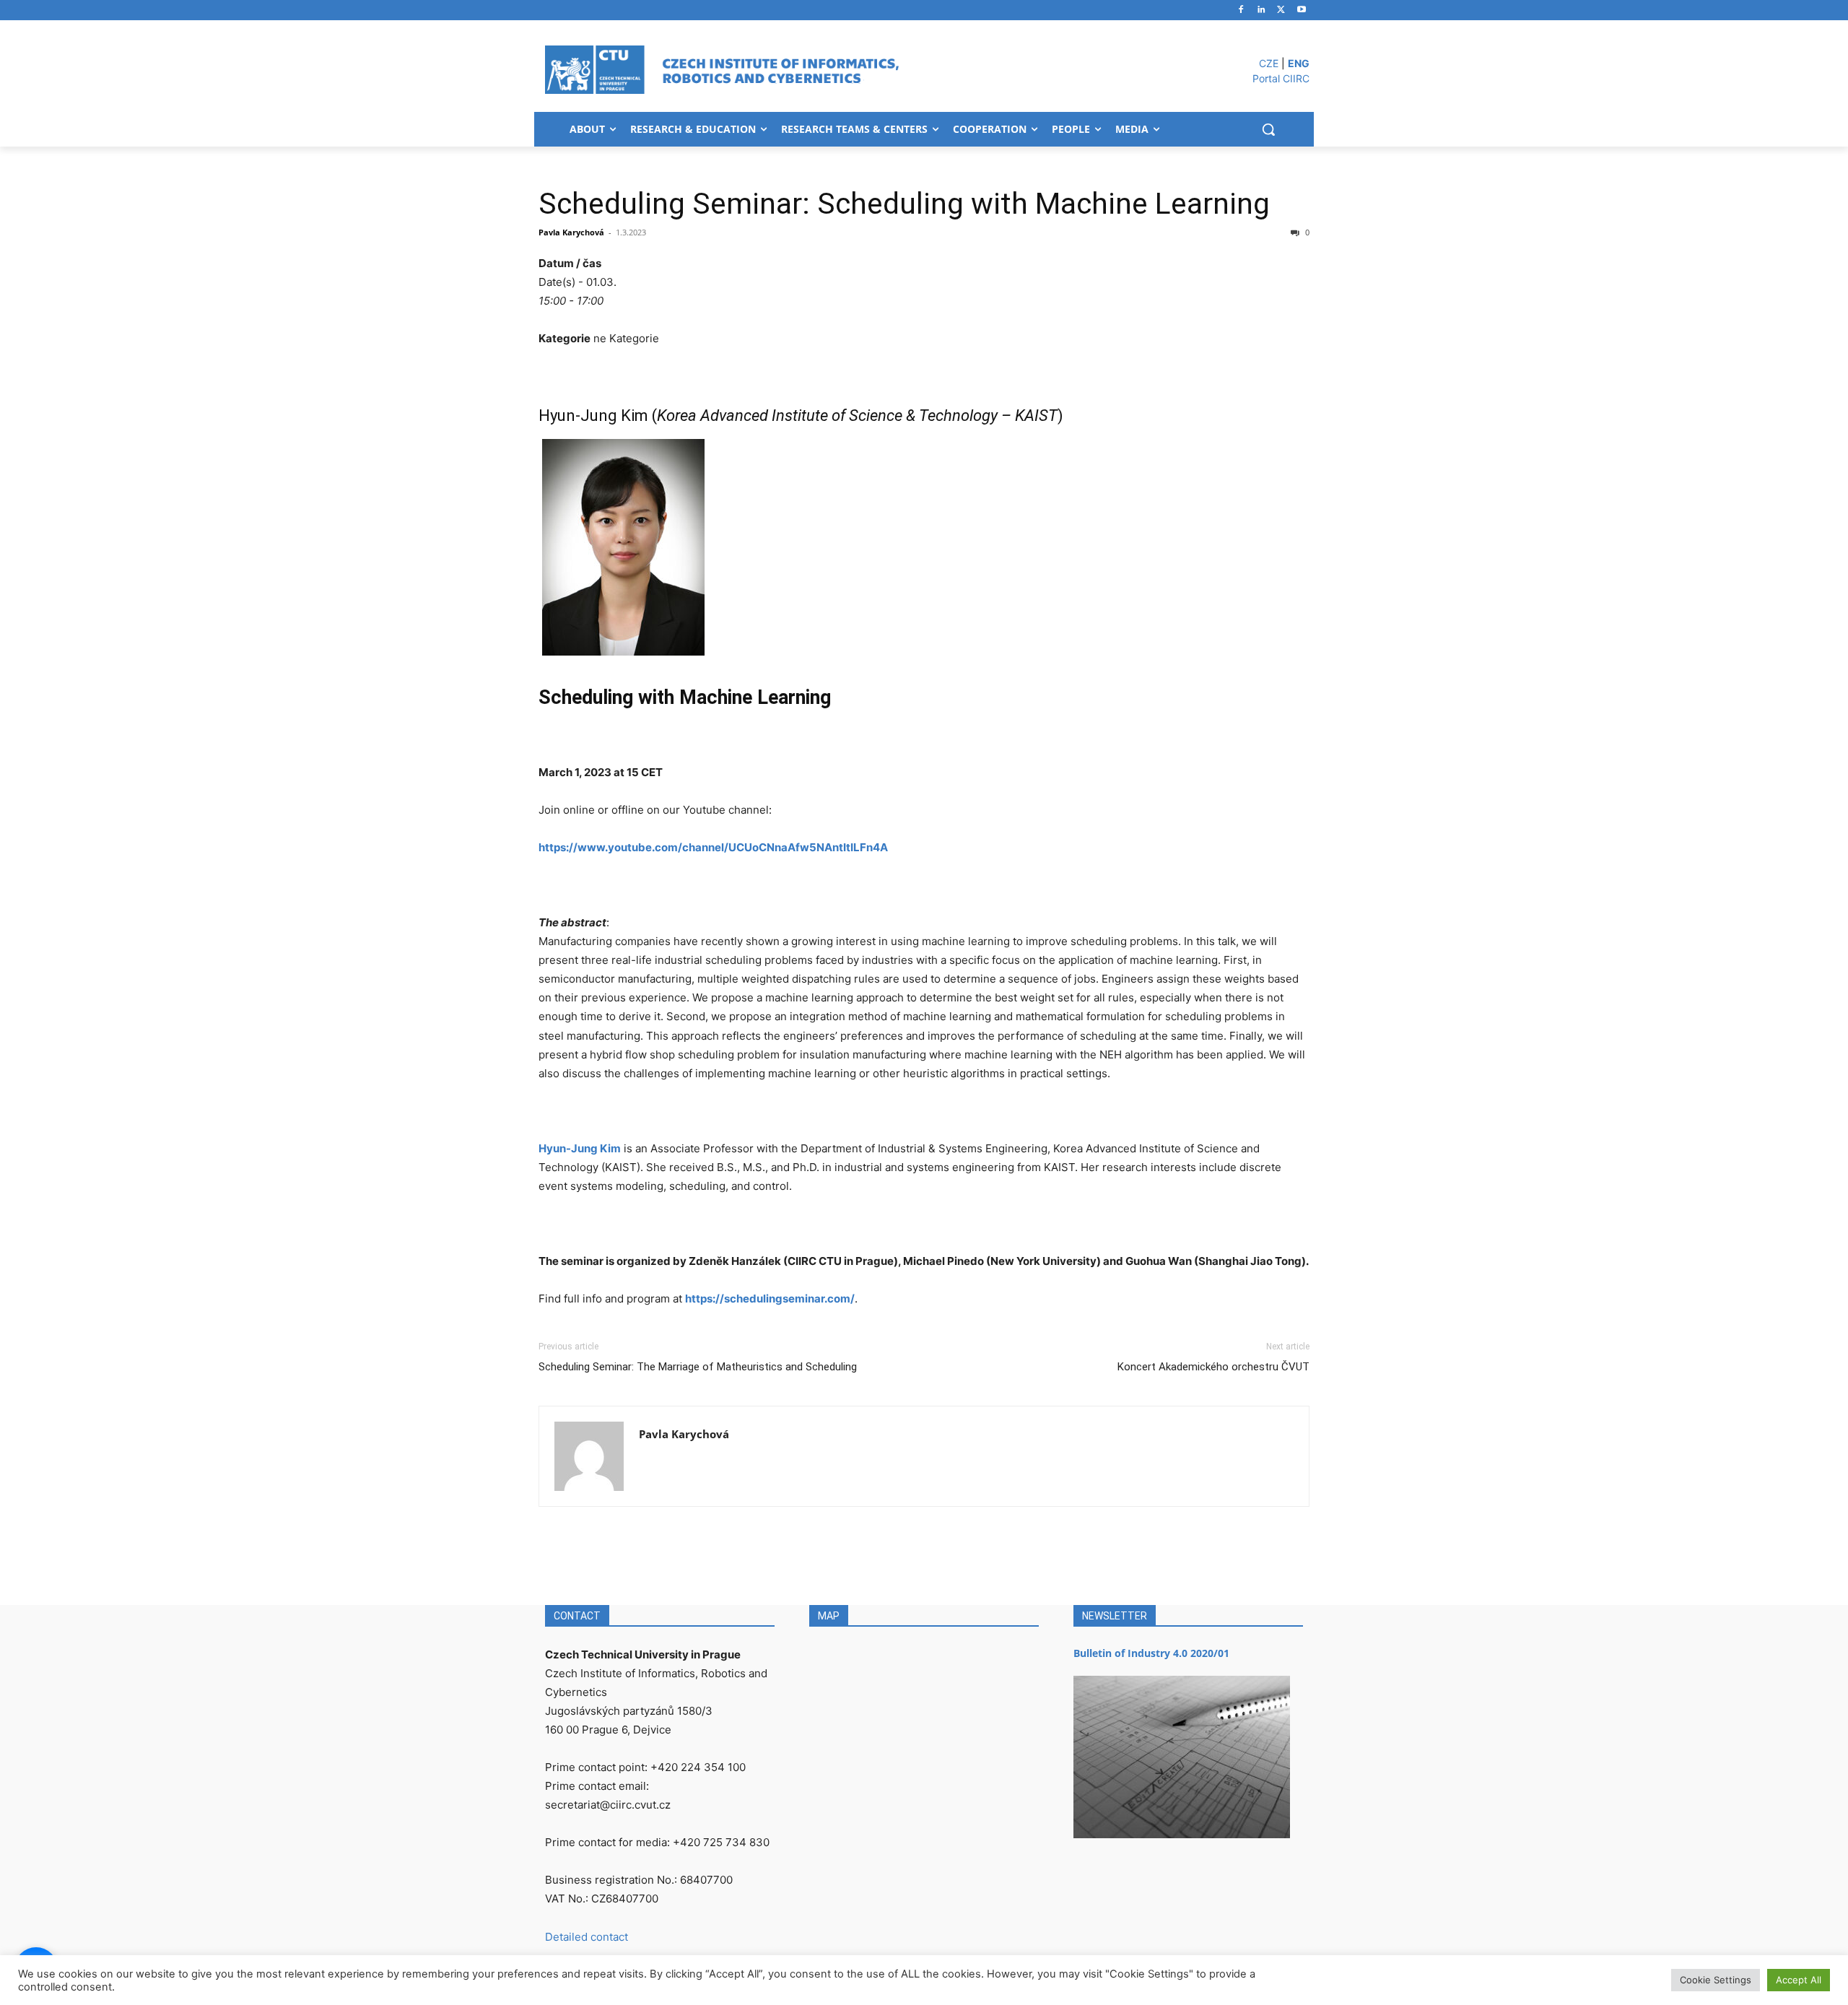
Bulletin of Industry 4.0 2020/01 (1151, 1653)
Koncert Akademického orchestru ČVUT (1213, 1367)
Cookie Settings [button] (1716, 1980)
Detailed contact (587, 1937)
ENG (1299, 63)
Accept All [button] (1799, 1980)
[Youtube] (1301, 10)
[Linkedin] (1261, 10)
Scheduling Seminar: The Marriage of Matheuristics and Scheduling (698, 1367)
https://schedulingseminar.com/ (770, 1299)
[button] (1268, 129)
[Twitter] (1281, 10)
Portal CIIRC (1281, 78)
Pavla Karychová (571, 232)
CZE (1269, 63)
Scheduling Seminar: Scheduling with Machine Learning (904, 204)
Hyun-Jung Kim (580, 1148)
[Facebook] (1241, 10)
